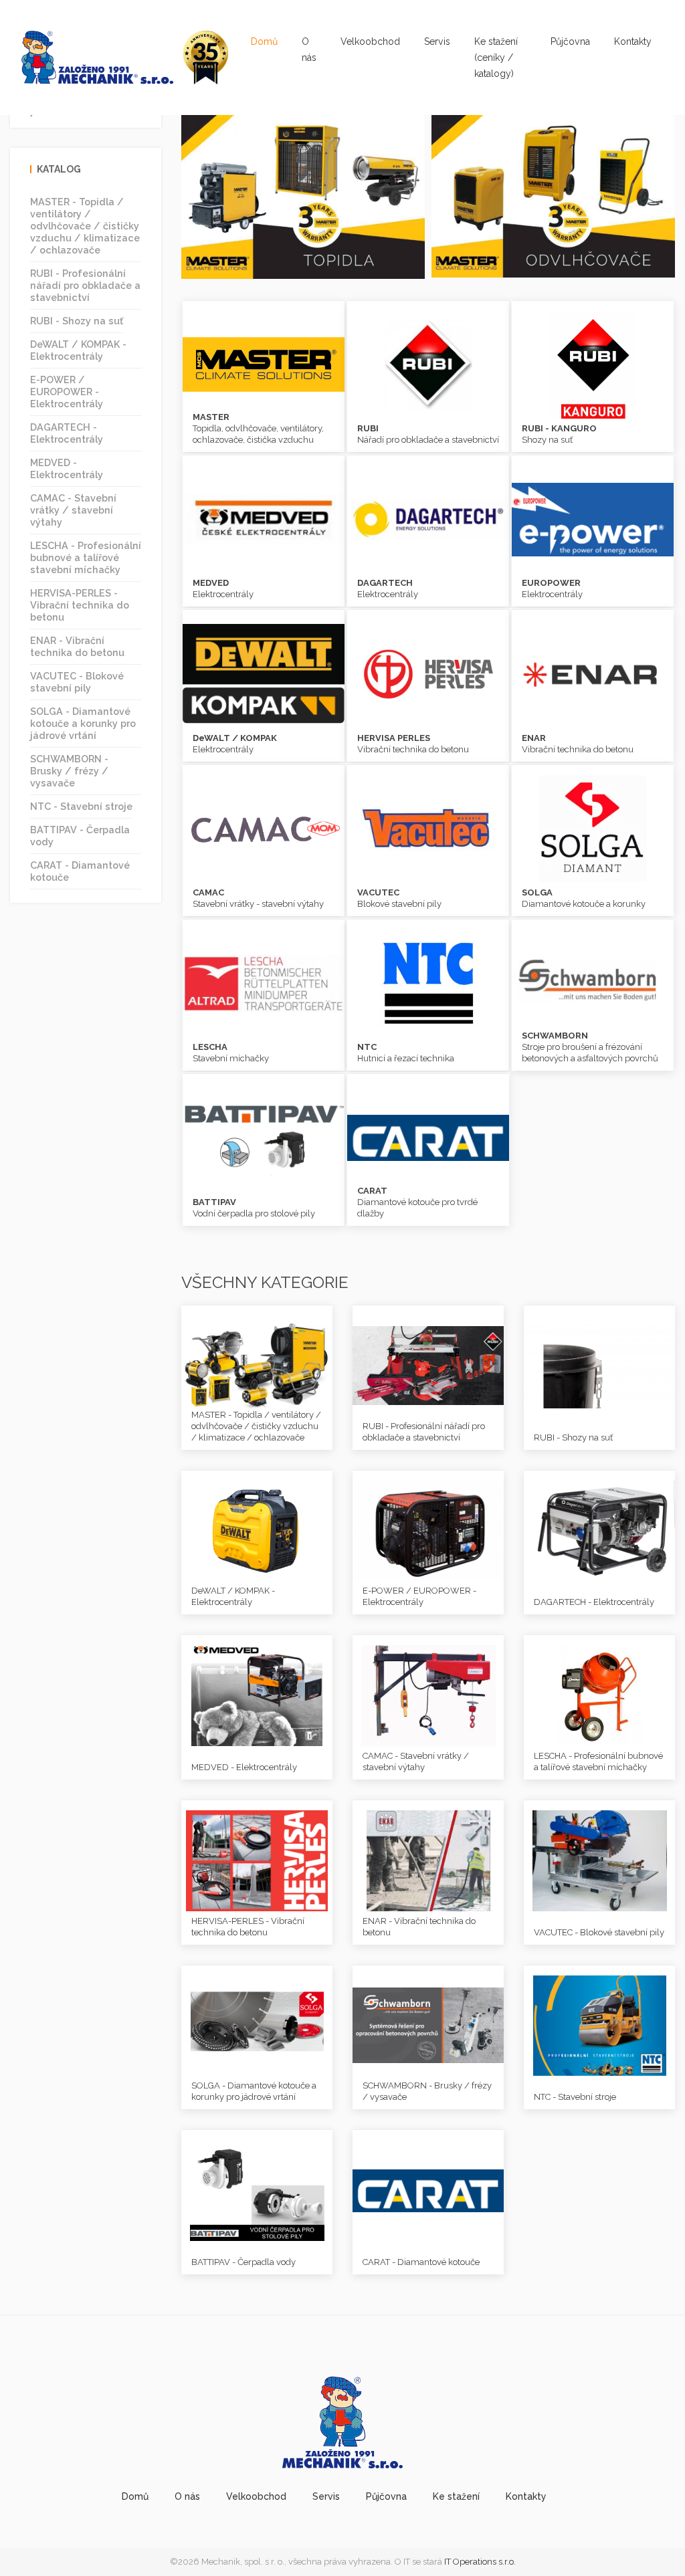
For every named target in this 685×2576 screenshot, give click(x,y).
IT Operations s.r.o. (480, 2562)
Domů (264, 41)
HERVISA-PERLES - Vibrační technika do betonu (80, 605)
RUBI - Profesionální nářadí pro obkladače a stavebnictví (85, 285)
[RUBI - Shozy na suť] (599, 1365)
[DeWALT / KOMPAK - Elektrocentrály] (257, 1530)
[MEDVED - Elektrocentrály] (257, 1695)
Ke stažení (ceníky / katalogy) (496, 58)
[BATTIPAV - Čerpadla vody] (257, 2189)
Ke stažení (456, 2496)
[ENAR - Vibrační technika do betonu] (428, 1860)
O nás (309, 49)
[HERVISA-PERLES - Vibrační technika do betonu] (257, 1860)
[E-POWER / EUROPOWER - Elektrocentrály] (428, 1530)
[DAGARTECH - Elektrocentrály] (599, 1530)
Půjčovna (570, 41)
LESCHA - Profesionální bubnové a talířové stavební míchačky (86, 557)
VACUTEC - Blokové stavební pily (77, 682)
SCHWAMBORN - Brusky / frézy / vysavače (69, 771)
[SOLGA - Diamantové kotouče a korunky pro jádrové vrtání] (257, 2025)
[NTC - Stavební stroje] (599, 2025)
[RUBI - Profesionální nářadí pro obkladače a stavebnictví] (428, 1365)
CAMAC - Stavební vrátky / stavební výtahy (73, 510)
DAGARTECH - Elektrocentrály (67, 433)
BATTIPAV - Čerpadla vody (80, 836)
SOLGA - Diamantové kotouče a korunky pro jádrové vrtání (83, 723)
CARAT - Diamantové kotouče (80, 871)
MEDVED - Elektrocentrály (67, 468)
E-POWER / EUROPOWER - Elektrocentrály (67, 392)
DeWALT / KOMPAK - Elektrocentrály (78, 350)
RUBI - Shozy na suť (77, 321)
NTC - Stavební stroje (81, 806)
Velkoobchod (370, 41)
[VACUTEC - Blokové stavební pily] (599, 1860)
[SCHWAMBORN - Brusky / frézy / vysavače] (428, 2025)
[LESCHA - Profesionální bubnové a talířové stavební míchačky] (599, 1695)
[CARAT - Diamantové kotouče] (428, 2189)
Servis (437, 41)
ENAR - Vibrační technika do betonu (77, 646)
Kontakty (633, 41)
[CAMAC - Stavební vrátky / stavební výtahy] (428, 1695)
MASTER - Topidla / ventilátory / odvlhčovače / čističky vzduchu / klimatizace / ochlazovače (85, 226)
